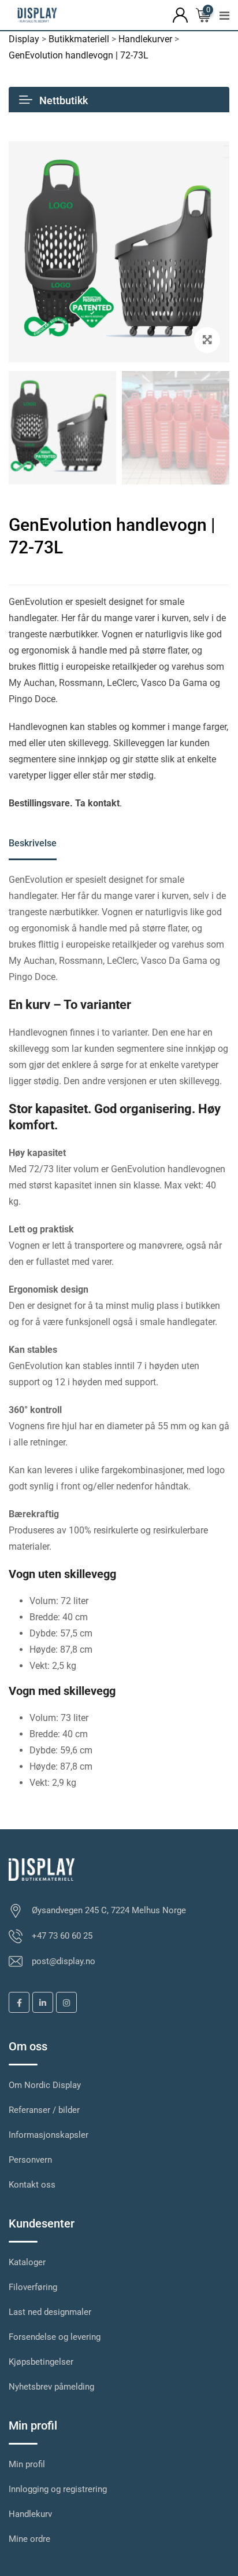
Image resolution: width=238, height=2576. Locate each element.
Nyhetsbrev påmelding (51, 2387)
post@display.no (64, 1961)
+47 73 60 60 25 (62, 1936)
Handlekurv (30, 2514)
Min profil (27, 2464)
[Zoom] (207, 340)
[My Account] (180, 14)
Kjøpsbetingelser (41, 2362)
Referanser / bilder (44, 2110)
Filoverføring (33, 2287)
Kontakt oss (32, 2185)
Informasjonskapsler (49, 2135)
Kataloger (27, 2262)
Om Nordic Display (45, 2085)
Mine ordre (29, 2539)
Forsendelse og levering (55, 2337)
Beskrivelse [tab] (33, 843)
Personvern (30, 2160)
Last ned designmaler (50, 2312)
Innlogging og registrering (58, 2489)
